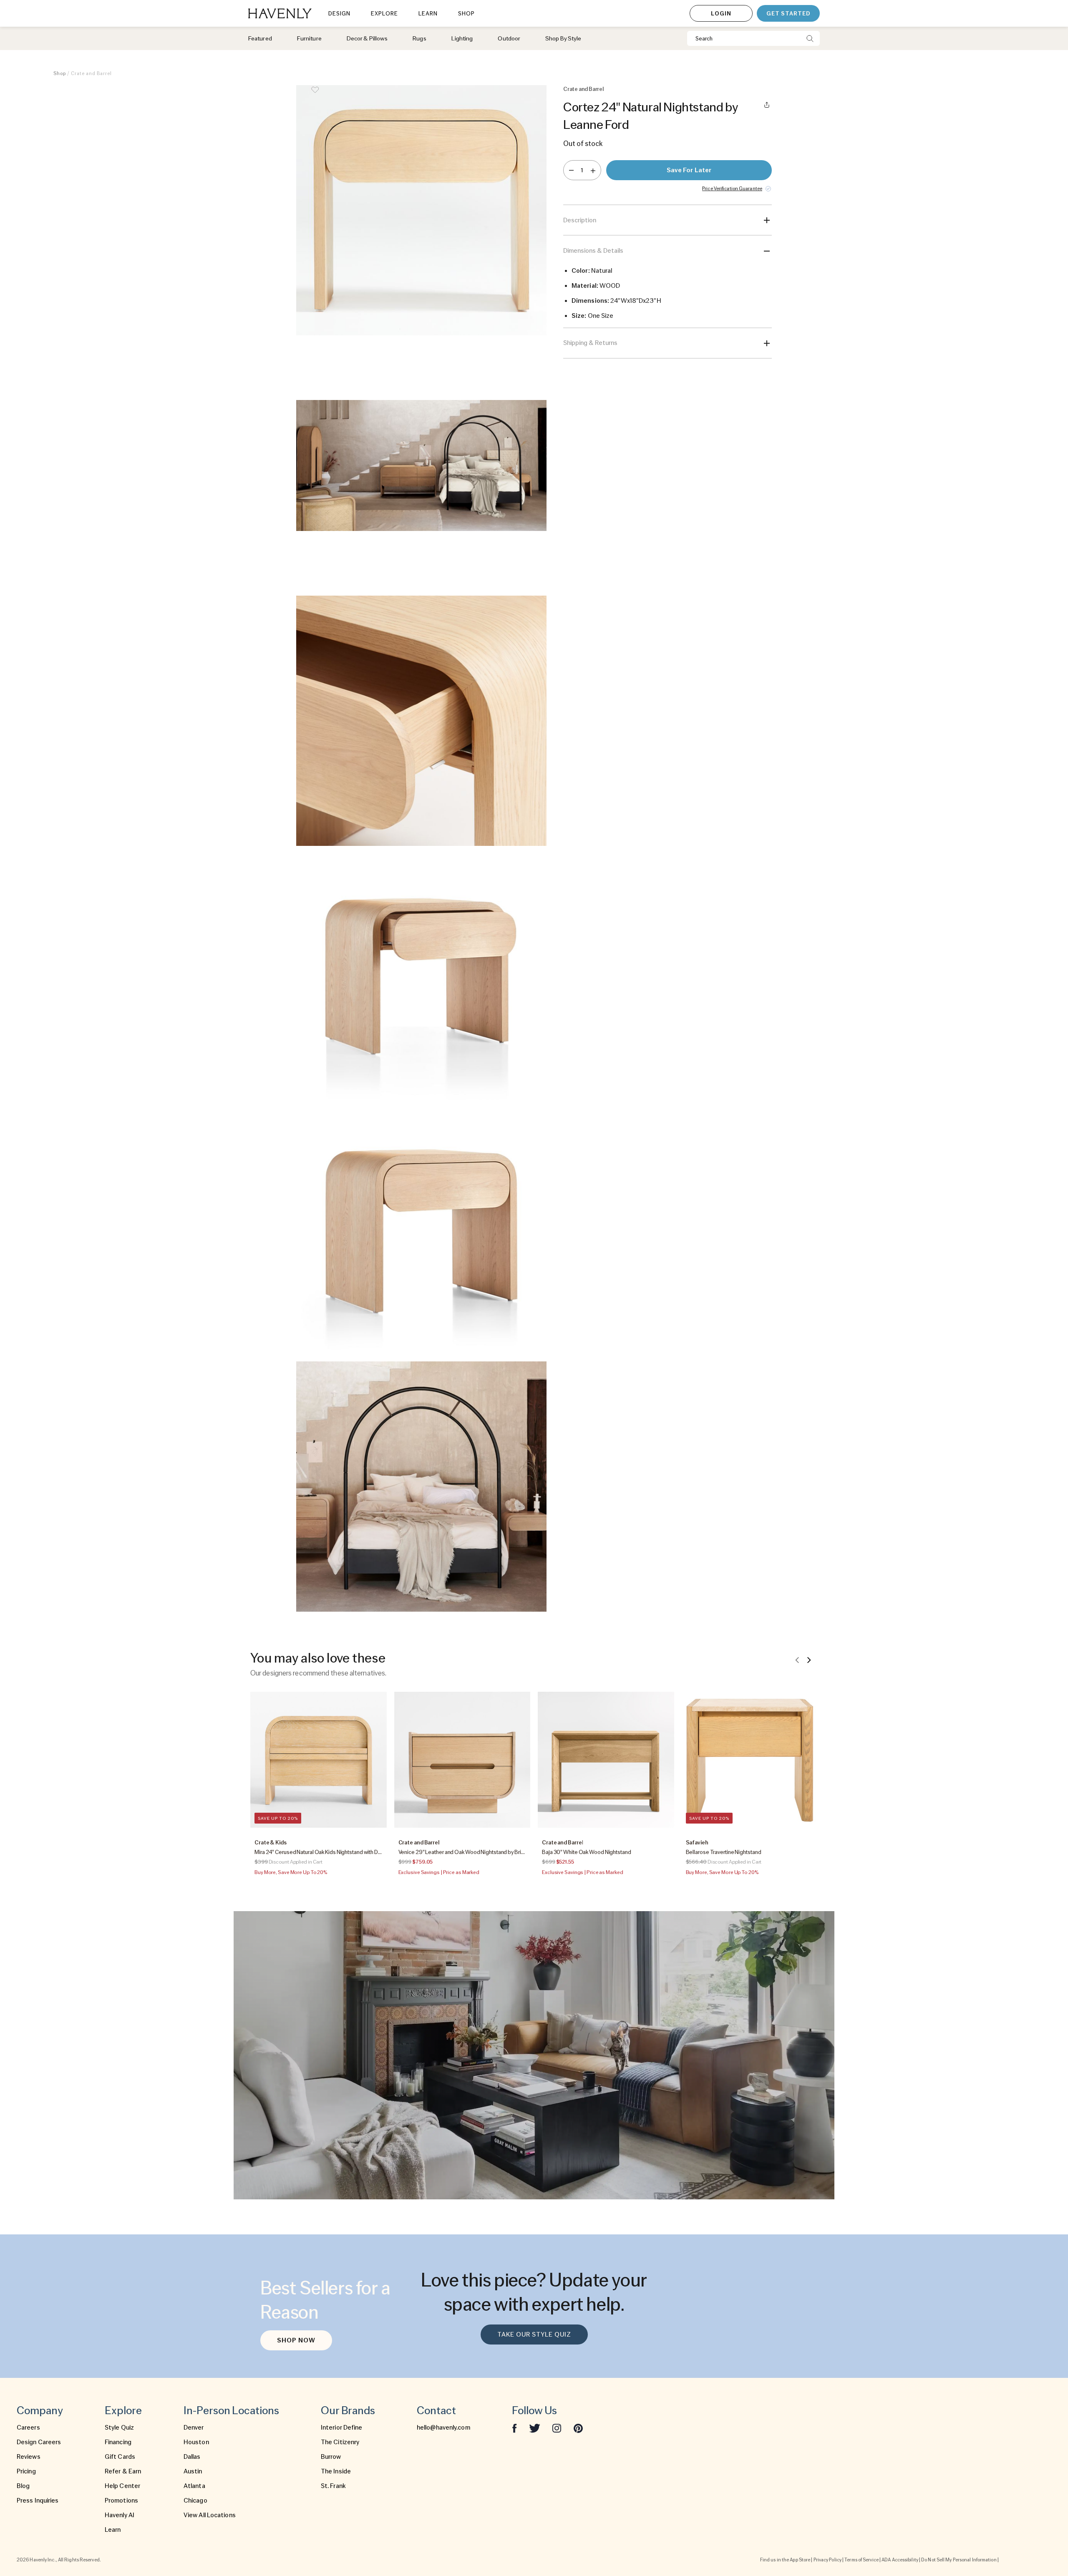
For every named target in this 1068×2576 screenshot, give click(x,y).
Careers (28, 2428)
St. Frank (333, 2486)
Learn (113, 2530)
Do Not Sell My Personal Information (959, 2560)
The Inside (336, 2471)
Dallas (192, 2457)
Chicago (195, 2501)
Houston (196, 2442)
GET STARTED (788, 13)
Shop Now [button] (296, 2340)
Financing (118, 2442)
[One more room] (593, 170)
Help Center (122, 2486)
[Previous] (797, 1660)
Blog (23, 2486)
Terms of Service (861, 2560)
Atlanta (194, 2486)
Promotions (121, 2501)
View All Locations (210, 2515)
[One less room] (571, 170)
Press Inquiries (38, 2501)
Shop (60, 73)
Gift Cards (120, 2457)
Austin (193, 2471)
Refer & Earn (123, 2471)
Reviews (29, 2457)
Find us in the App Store (785, 2560)
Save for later (689, 170)
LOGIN (721, 13)
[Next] (809, 1660)
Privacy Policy (827, 2560)
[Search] (810, 38)
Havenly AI (120, 2515)
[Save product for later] (315, 95)
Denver (194, 2428)
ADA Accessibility (900, 2560)
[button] (421, 210)
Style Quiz (119, 2428)
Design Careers (39, 2442)
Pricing (26, 2471)
